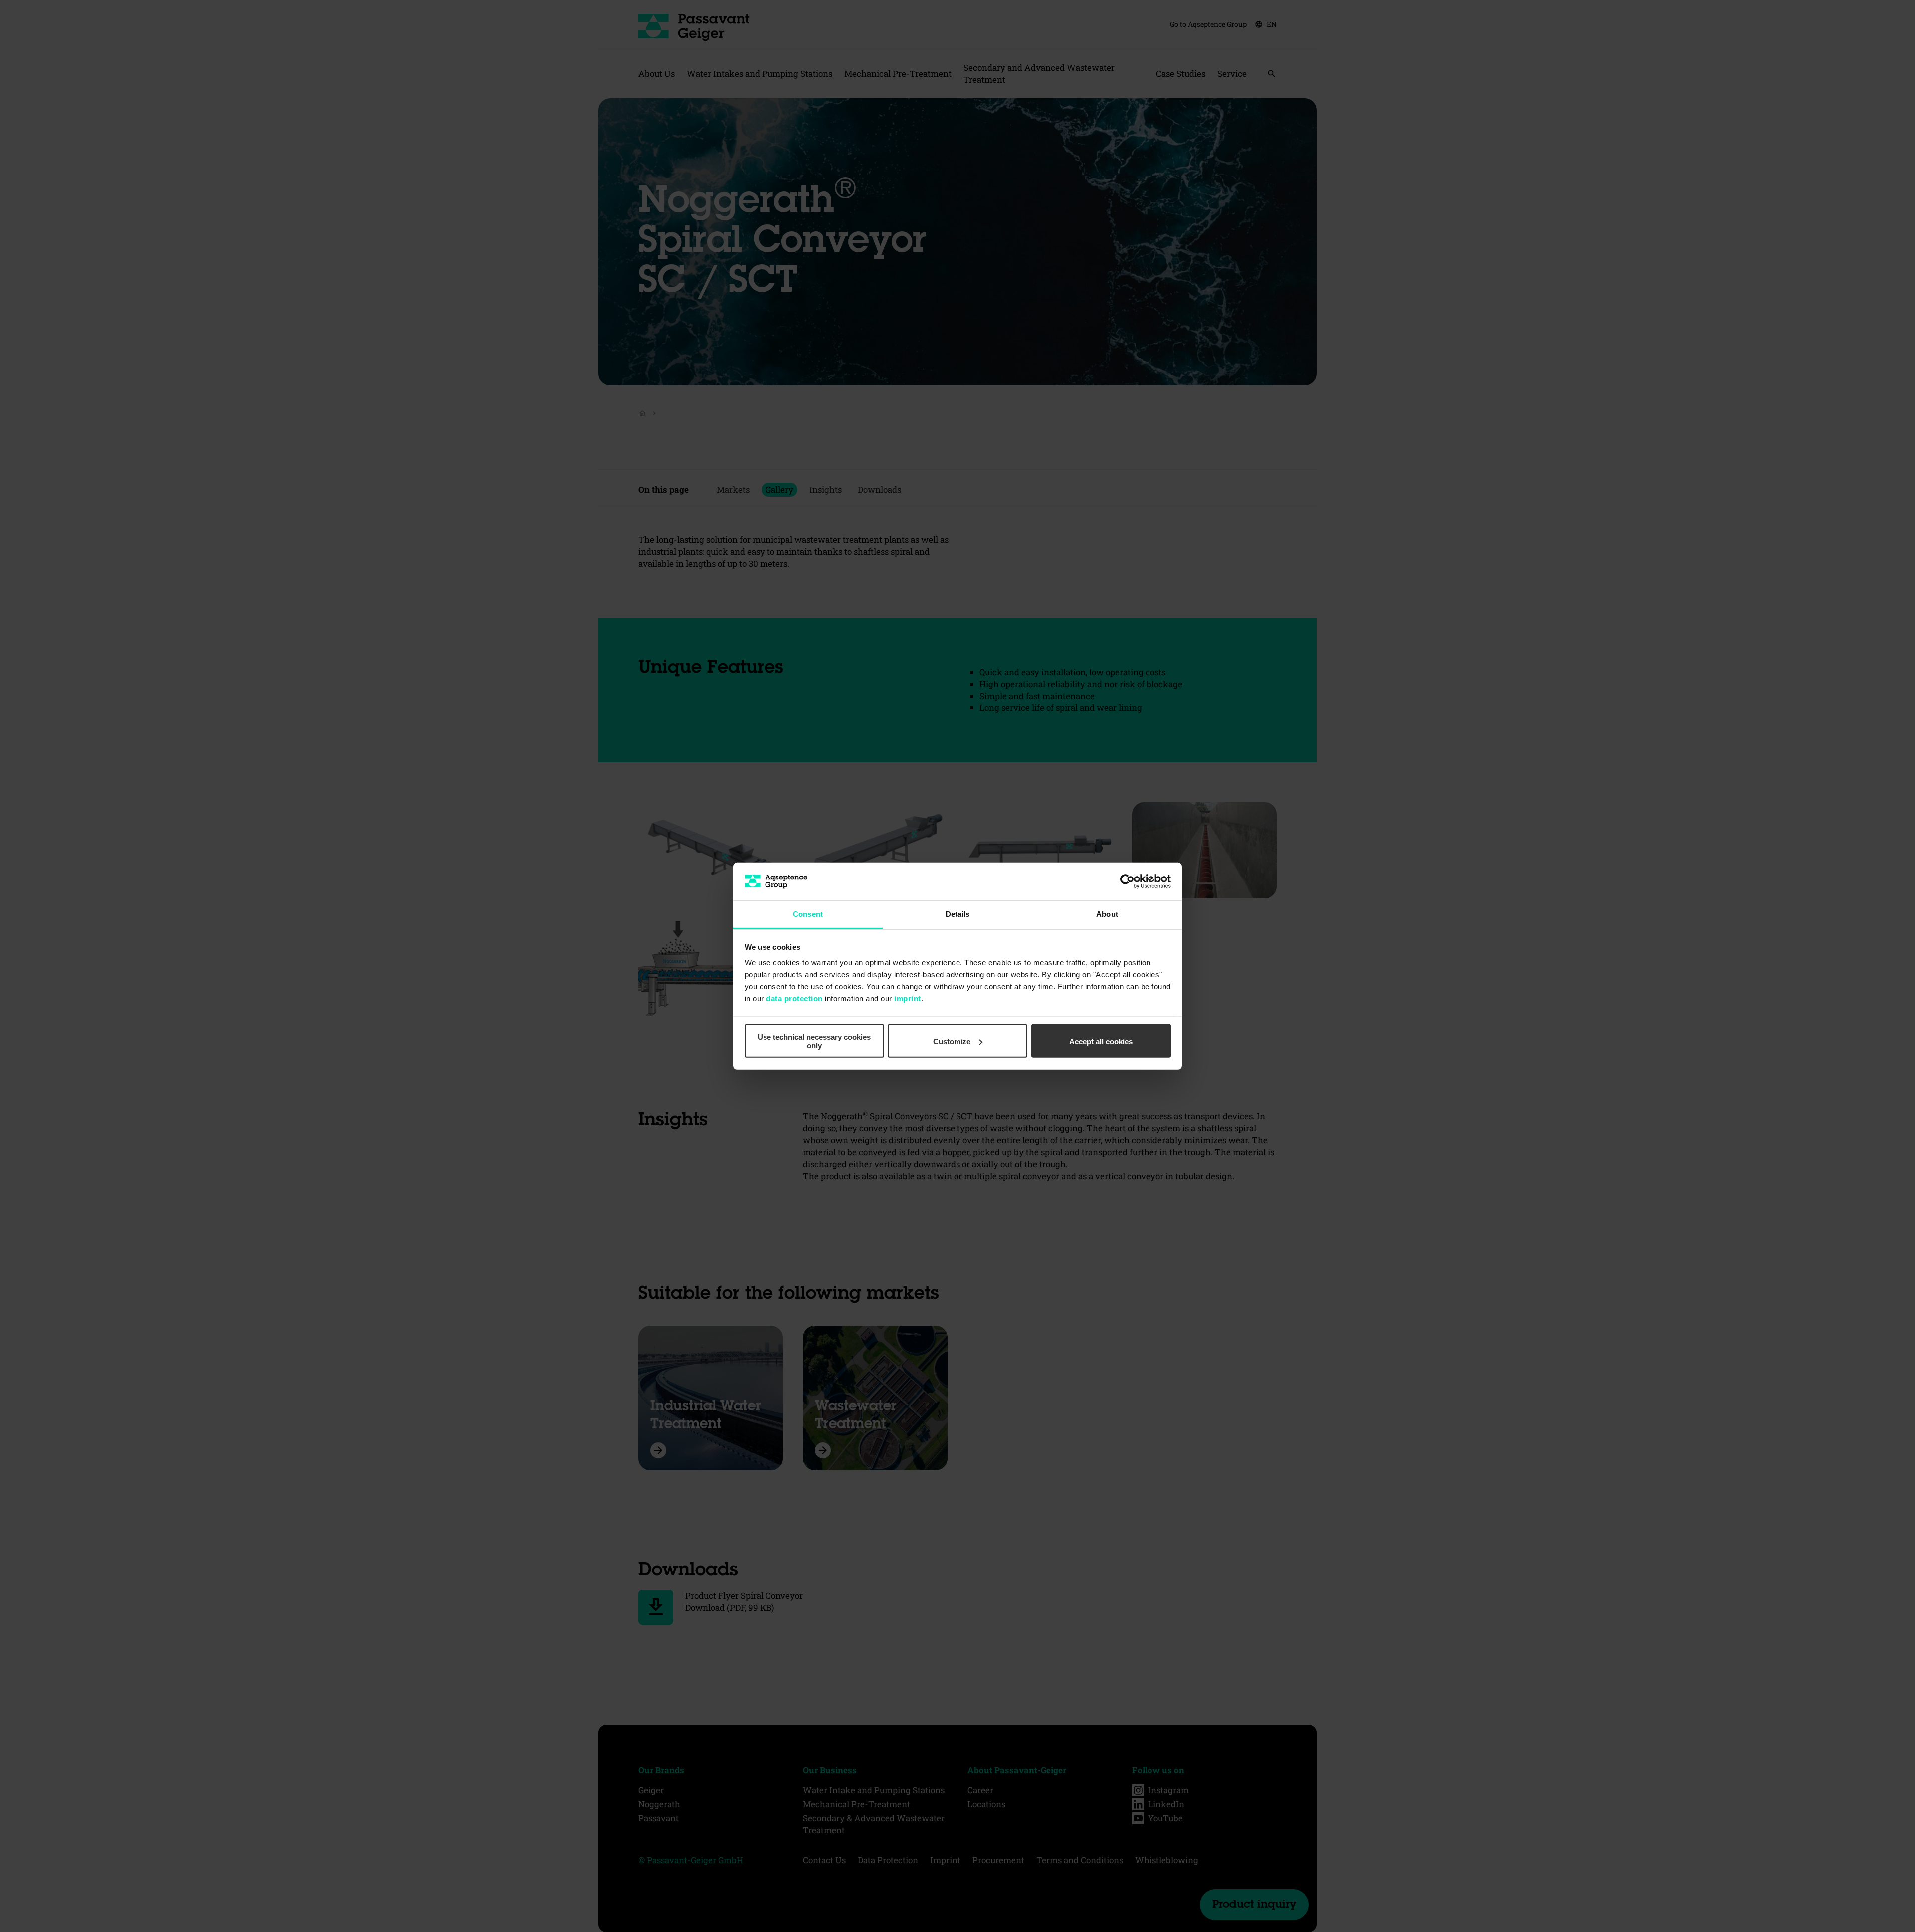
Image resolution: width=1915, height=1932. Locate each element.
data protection (794, 998)
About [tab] (1107, 914)
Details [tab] (958, 914)
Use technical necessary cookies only (814, 1041)
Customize (952, 1041)
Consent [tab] (808, 914)
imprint (908, 998)
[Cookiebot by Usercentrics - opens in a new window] (1127, 881)
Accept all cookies (1101, 1041)
